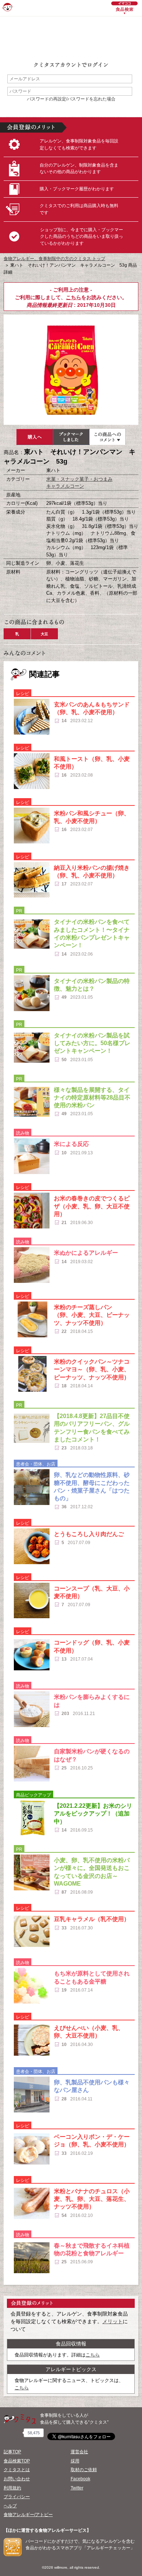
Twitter (77, 2488)
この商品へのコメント (107, 437)
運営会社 (79, 2452)
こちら (74, 297)
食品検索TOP (17, 2461)
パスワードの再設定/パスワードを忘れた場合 (71, 99)
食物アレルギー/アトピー (28, 2515)
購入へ (35, 437)
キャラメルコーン (65, 486)
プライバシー (17, 2497)
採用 (75, 2461)
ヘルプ (10, 2506)
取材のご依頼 (84, 2470)
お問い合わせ (17, 2479)
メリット (113, 2321)
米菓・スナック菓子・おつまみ (79, 479)
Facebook (80, 2479)
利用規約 (12, 2488)
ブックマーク (71, 437)
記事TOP (12, 2452)
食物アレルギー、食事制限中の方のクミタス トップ (54, 259)
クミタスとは (17, 2470)
